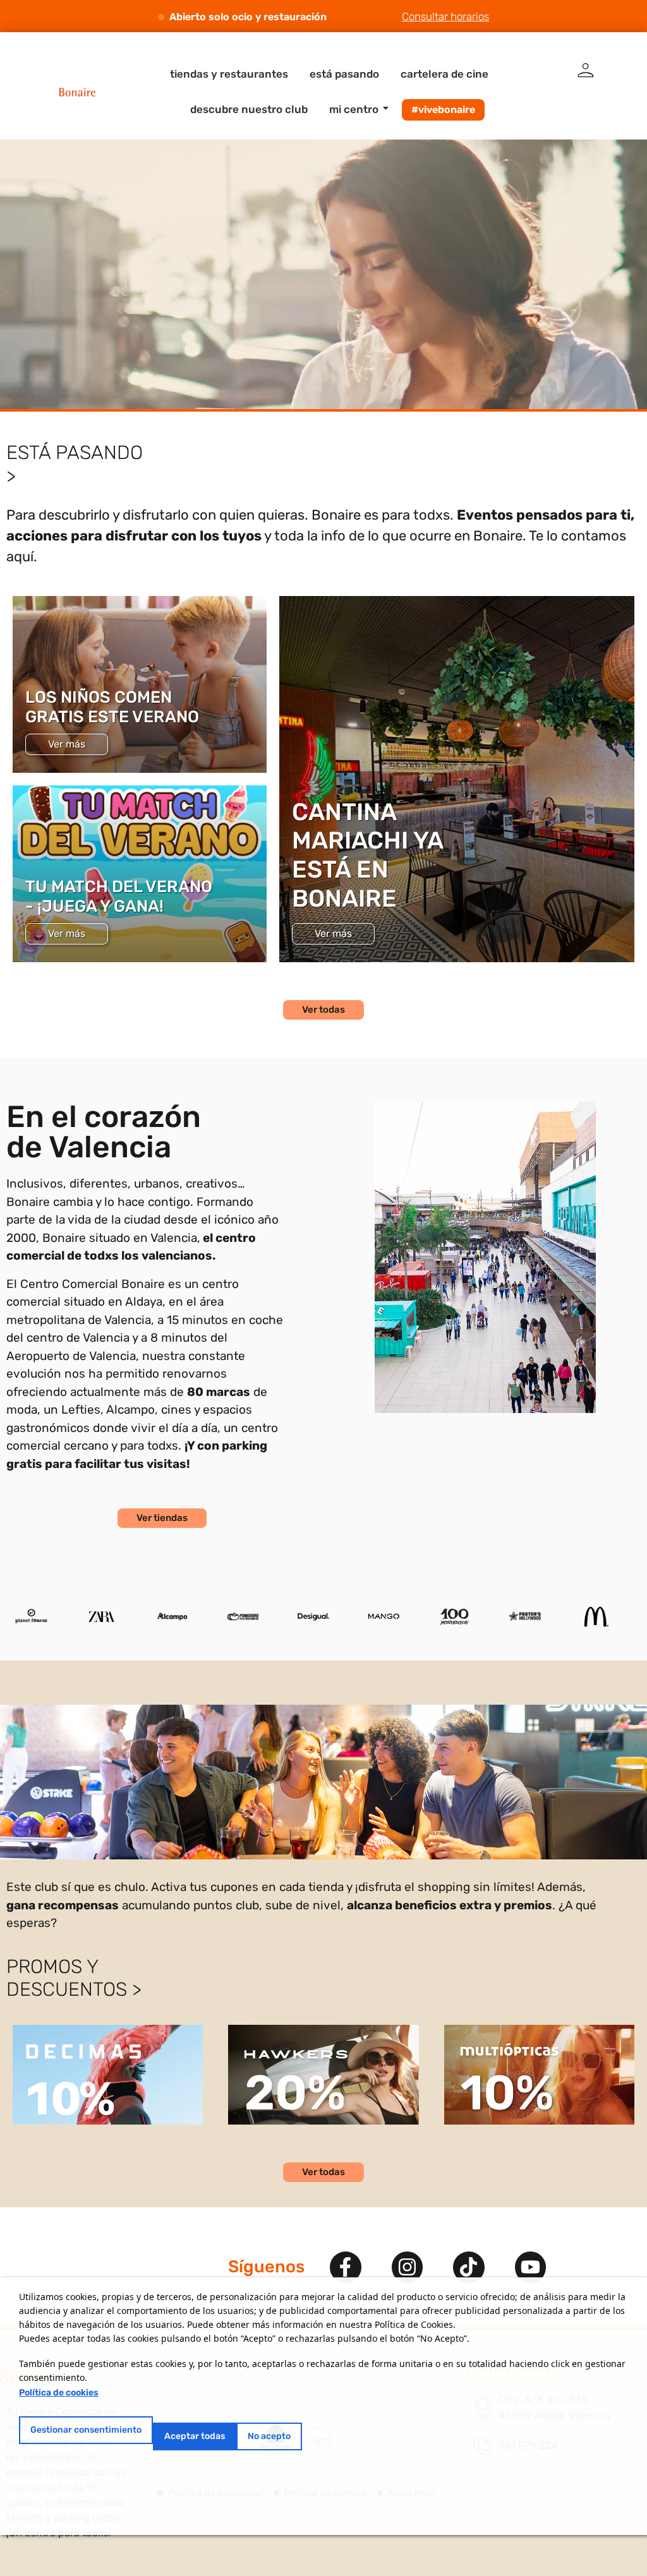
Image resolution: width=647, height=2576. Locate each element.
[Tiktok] (469, 2267)
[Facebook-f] (346, 2267)
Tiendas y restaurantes (229, 74)
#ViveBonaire (443, 110)
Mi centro (354, 109)
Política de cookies (59, 2393)
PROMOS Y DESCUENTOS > (74, 1978)
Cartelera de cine (444, 74)
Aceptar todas (195, 2436)
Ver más (67, 744)
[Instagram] (408, 2267)
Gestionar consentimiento (86, 2430)
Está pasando (344, 74)
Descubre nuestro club (249, 109)
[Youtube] (531, 2267)
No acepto (269, 2436)
